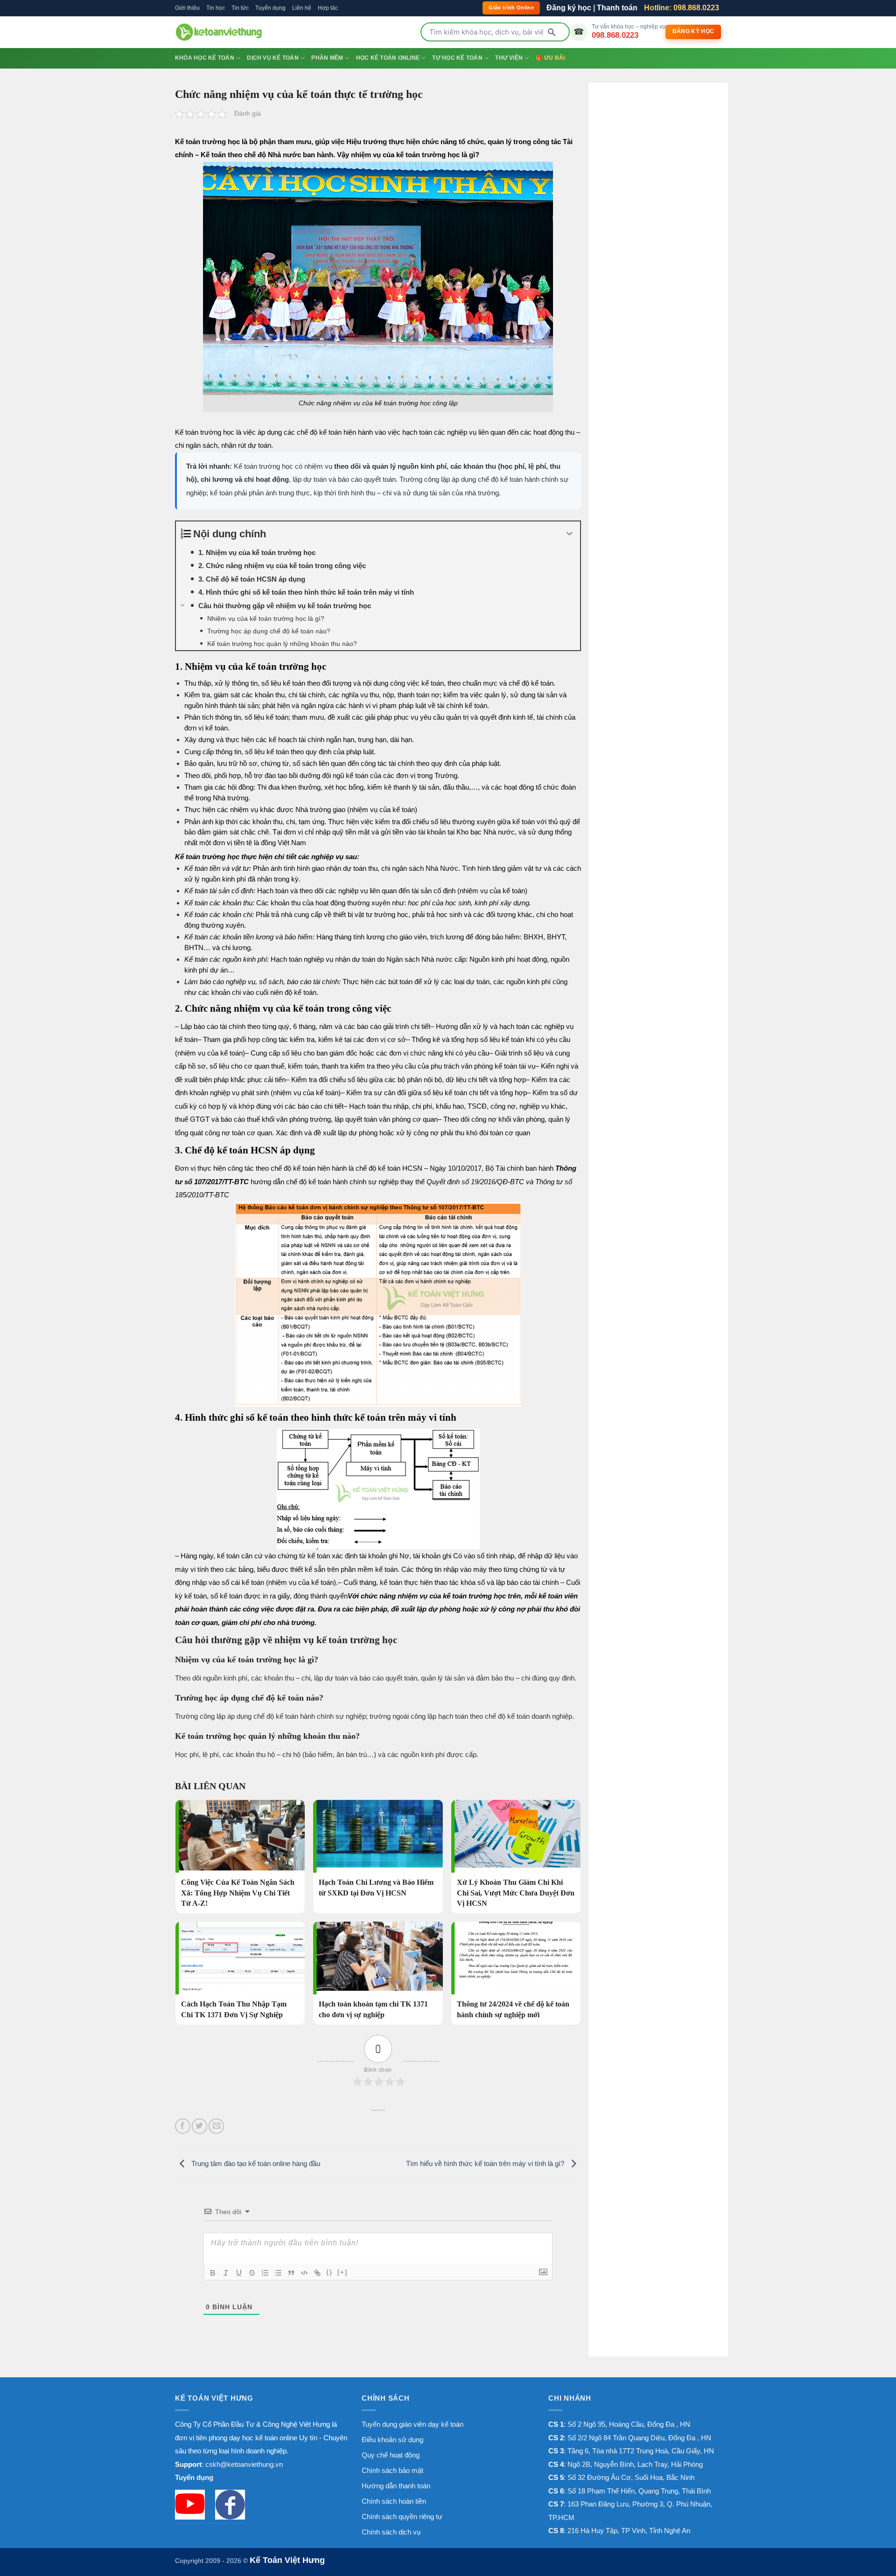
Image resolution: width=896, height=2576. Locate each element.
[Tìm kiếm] (552, 32)
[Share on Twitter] (199, 2126)
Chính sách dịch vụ (391, 2532)
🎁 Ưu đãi (550, 58)
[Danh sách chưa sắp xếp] (278, 2273)
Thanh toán (617, 8)
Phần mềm (327, 58)
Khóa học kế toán (205, 58)
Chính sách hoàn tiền (394, 2501)
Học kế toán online (388, 58)
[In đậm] (213, 2273)
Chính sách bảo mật (392, 2470)
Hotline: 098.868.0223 (682, 8)
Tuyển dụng (270, 8)
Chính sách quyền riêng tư (402, 2517)
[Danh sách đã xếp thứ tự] (265, 2273)
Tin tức (240, 8)
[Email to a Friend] (216, 2126)
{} (329, 2272)
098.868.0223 (615, 35)
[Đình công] (252, 2273)
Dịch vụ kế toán (273, 58)
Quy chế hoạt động (391, 2455)
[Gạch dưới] (239, 2273)
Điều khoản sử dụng (392, 2440)
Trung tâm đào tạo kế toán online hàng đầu (255, 2163)
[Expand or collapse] (570, 534)
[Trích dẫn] (291, 2273)
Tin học (216, 8)
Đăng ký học (569, 8)
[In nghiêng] (226, 2273)
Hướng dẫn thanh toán (396, 2486)
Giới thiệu (187, 8)
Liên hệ (302, 8)
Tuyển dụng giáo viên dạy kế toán (413, 2424)
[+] (343, 2272)
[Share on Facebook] (183, 2126)
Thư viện (509, 58)
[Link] (317, 2273)
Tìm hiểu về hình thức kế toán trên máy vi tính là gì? (486, 2163)
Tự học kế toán (457, 58)
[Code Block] (304, 2273)
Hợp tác (328, 8)
